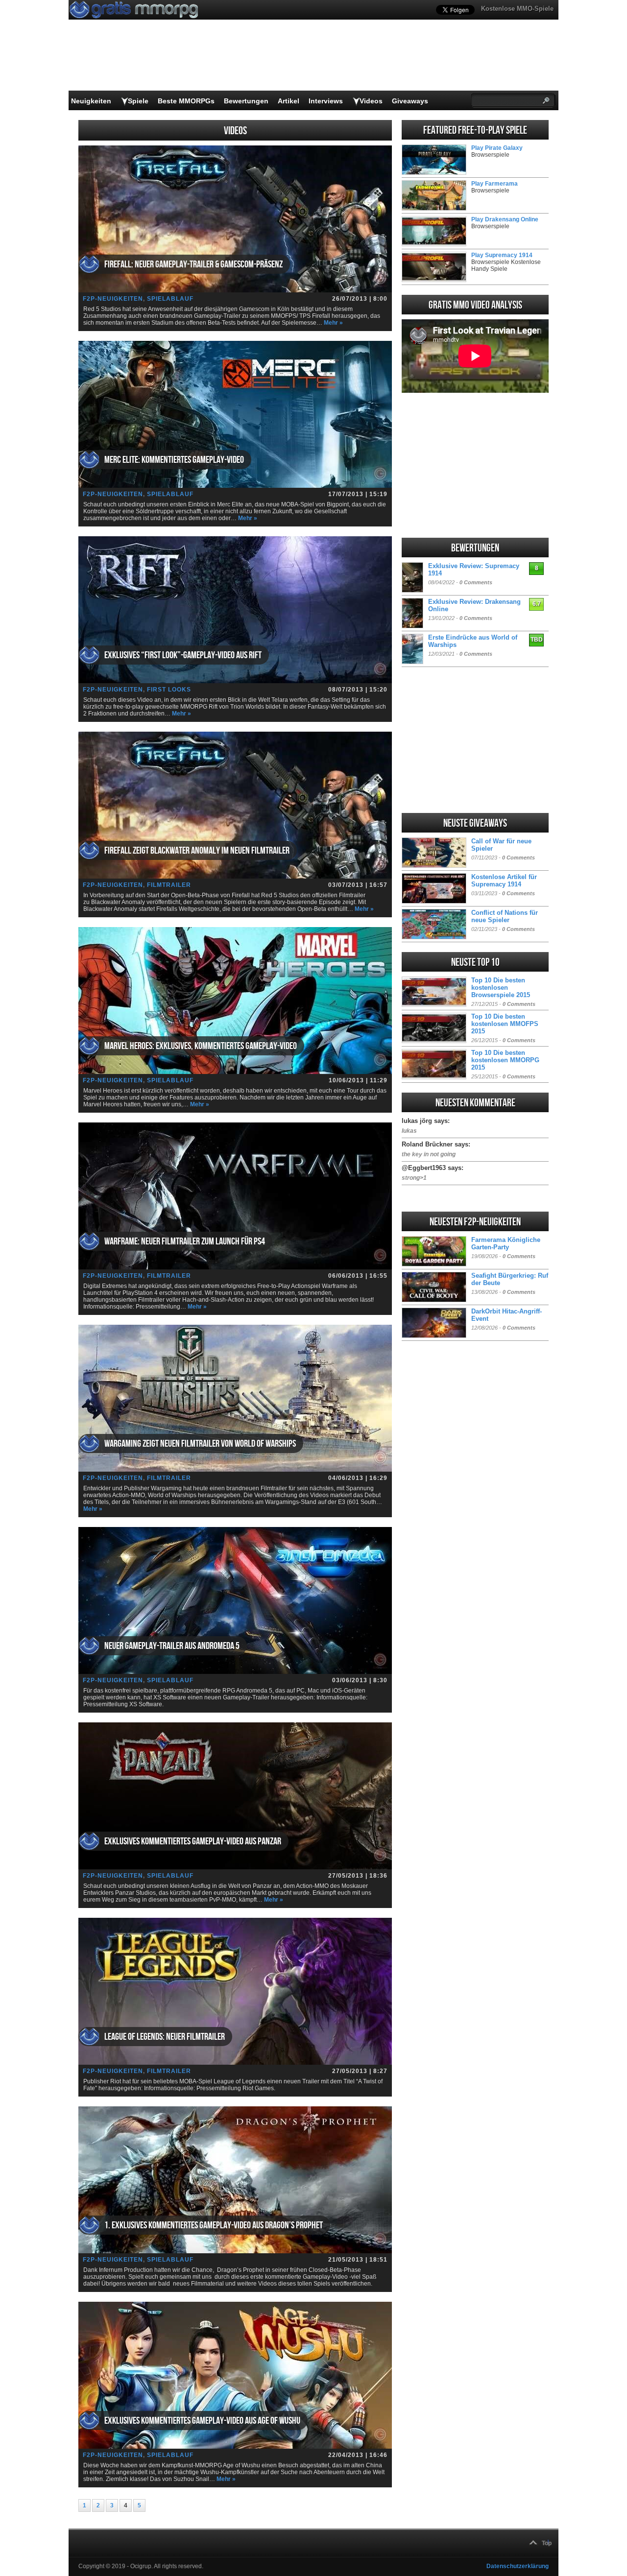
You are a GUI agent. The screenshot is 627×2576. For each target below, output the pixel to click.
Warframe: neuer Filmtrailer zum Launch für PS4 (185, 1241)
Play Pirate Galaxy (497, 148)
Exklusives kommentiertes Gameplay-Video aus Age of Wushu (202, 2421)
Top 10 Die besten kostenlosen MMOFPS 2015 (505, 1024)
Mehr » (333, 323)
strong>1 (414, 1178)
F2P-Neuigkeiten (113, 299)
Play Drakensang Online (505, 219)
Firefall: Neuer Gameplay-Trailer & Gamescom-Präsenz (193, 264)
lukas (409, 1131)
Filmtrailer (169, 885)
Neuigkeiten (91, 101)
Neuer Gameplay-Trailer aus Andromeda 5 (172, 1646)
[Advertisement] (475, 465)
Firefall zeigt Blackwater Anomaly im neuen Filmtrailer (197, 851)
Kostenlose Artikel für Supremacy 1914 (504, 881)
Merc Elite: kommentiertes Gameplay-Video (174, 460)
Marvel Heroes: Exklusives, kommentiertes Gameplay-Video (201, 1046)
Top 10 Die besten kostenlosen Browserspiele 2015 (501, 988)
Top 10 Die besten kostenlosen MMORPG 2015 (505, 1060)
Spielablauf (170, 299)
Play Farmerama (494, 184)
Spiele (138, 101)
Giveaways (410, 101)
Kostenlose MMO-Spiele (517, 9)
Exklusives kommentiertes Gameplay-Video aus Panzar (193, 1841)
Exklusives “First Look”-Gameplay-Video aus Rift (183, 655)
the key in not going (429, 1154)
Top (547, 2543)
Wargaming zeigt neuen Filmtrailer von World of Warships (200, 1444)
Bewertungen (246, 101)
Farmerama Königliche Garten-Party (506, 1243)
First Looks (169, 690)
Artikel (289, 101)
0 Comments (476, 582)
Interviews (326, 101)
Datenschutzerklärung (518, 2566)
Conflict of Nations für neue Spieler (505, 916)
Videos (371, 101)
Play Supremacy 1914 (502, 255)
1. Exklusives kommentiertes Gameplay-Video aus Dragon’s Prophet (214, 2225)
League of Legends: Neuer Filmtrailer (165, 2037)
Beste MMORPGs (186, 101)
